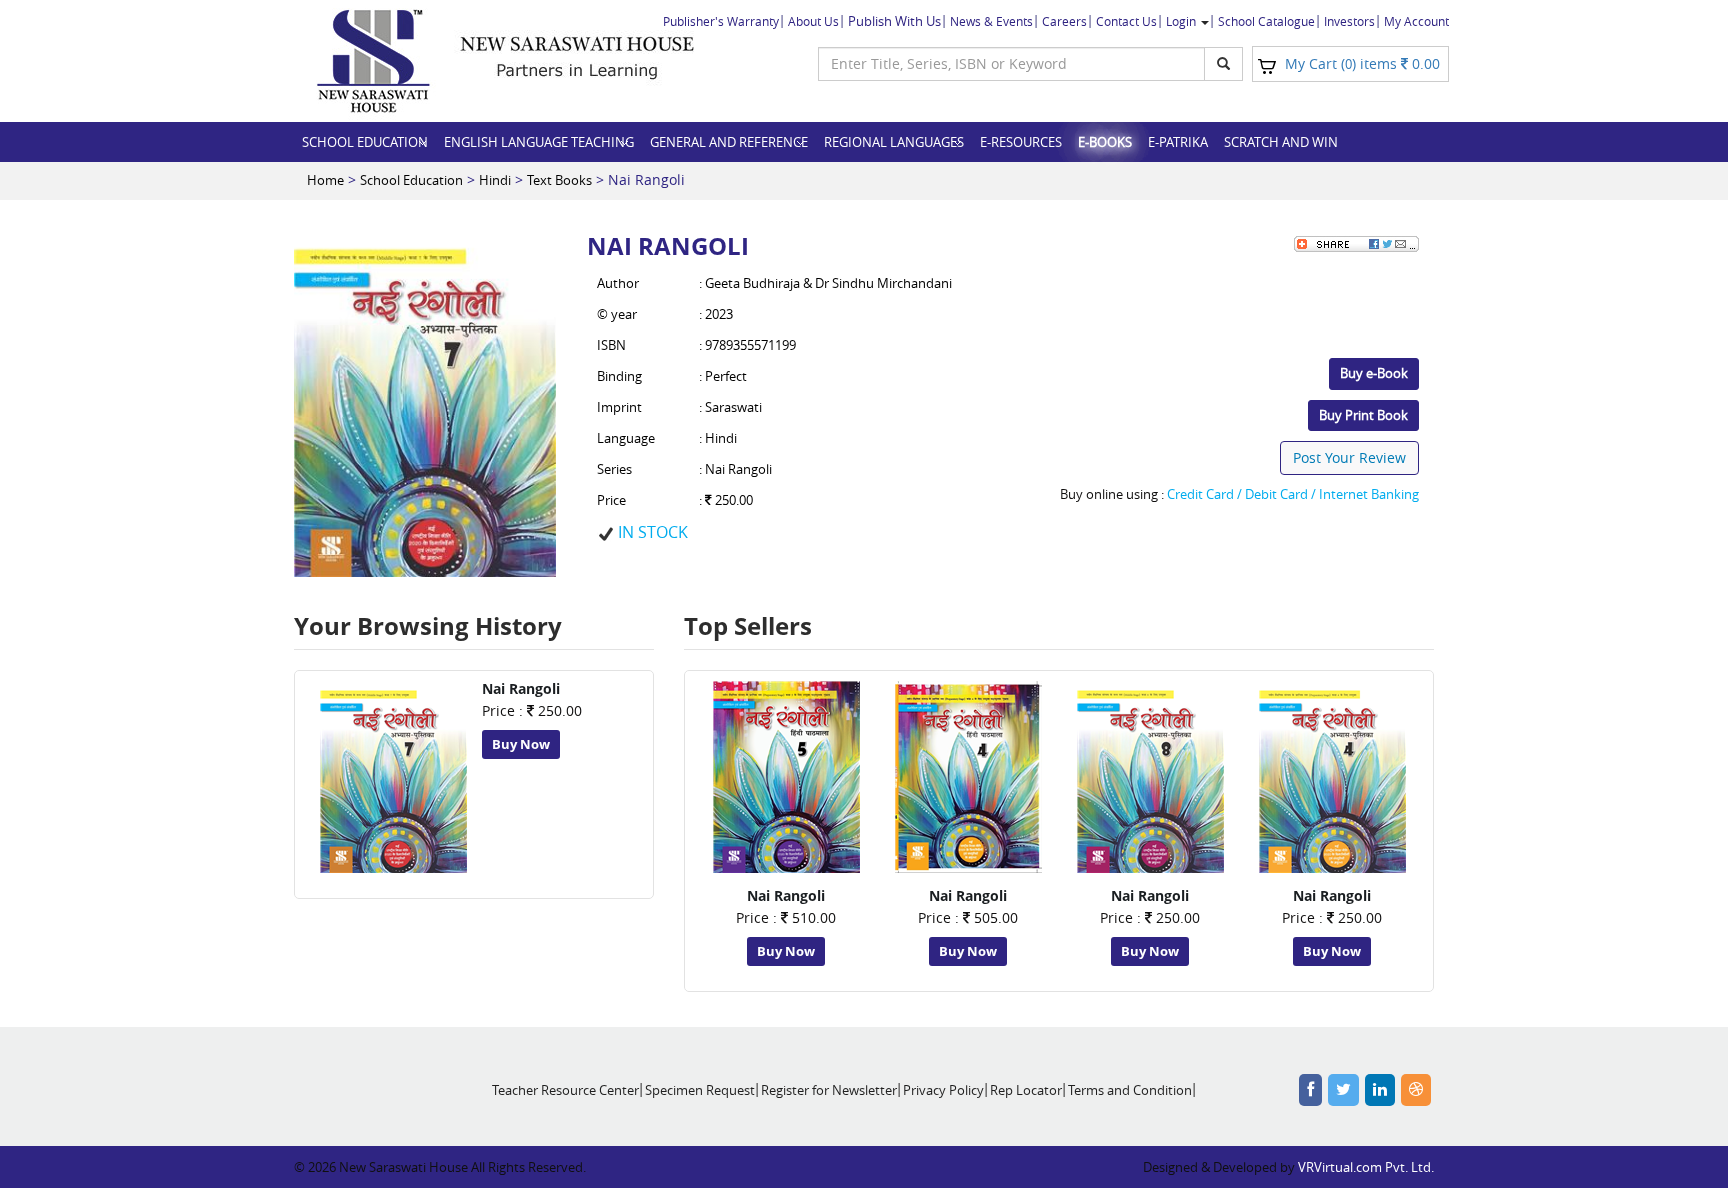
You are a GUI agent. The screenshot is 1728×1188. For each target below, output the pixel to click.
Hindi (495, 180)
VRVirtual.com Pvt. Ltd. (1366, 1167)
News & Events (991, 21)
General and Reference (729, 142)
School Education (365, 142)
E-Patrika (1178, 142)
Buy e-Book (1374, 373)
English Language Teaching (539, 142)
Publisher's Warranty (721, 21)
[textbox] (1011, 64)
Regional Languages (894, 142)
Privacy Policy (943, 1090)
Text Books (559, 180)
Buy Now (521, 744)
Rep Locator (1026, 1090)
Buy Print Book (1363, 415)
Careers (1064, 21)
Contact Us (1126, 21)
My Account (1416, 21)
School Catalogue (1266, 21)
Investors (1349, 21)
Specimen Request (700, 1090)
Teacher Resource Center (565, 1090)
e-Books (1105, 142)
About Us (813, 21)
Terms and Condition (1130, 1090)
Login (1182, 21)
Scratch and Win (1281, 142)
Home (325, 180)
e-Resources (1021, 142)
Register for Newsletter (829, 1090)
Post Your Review (1349, 457)
